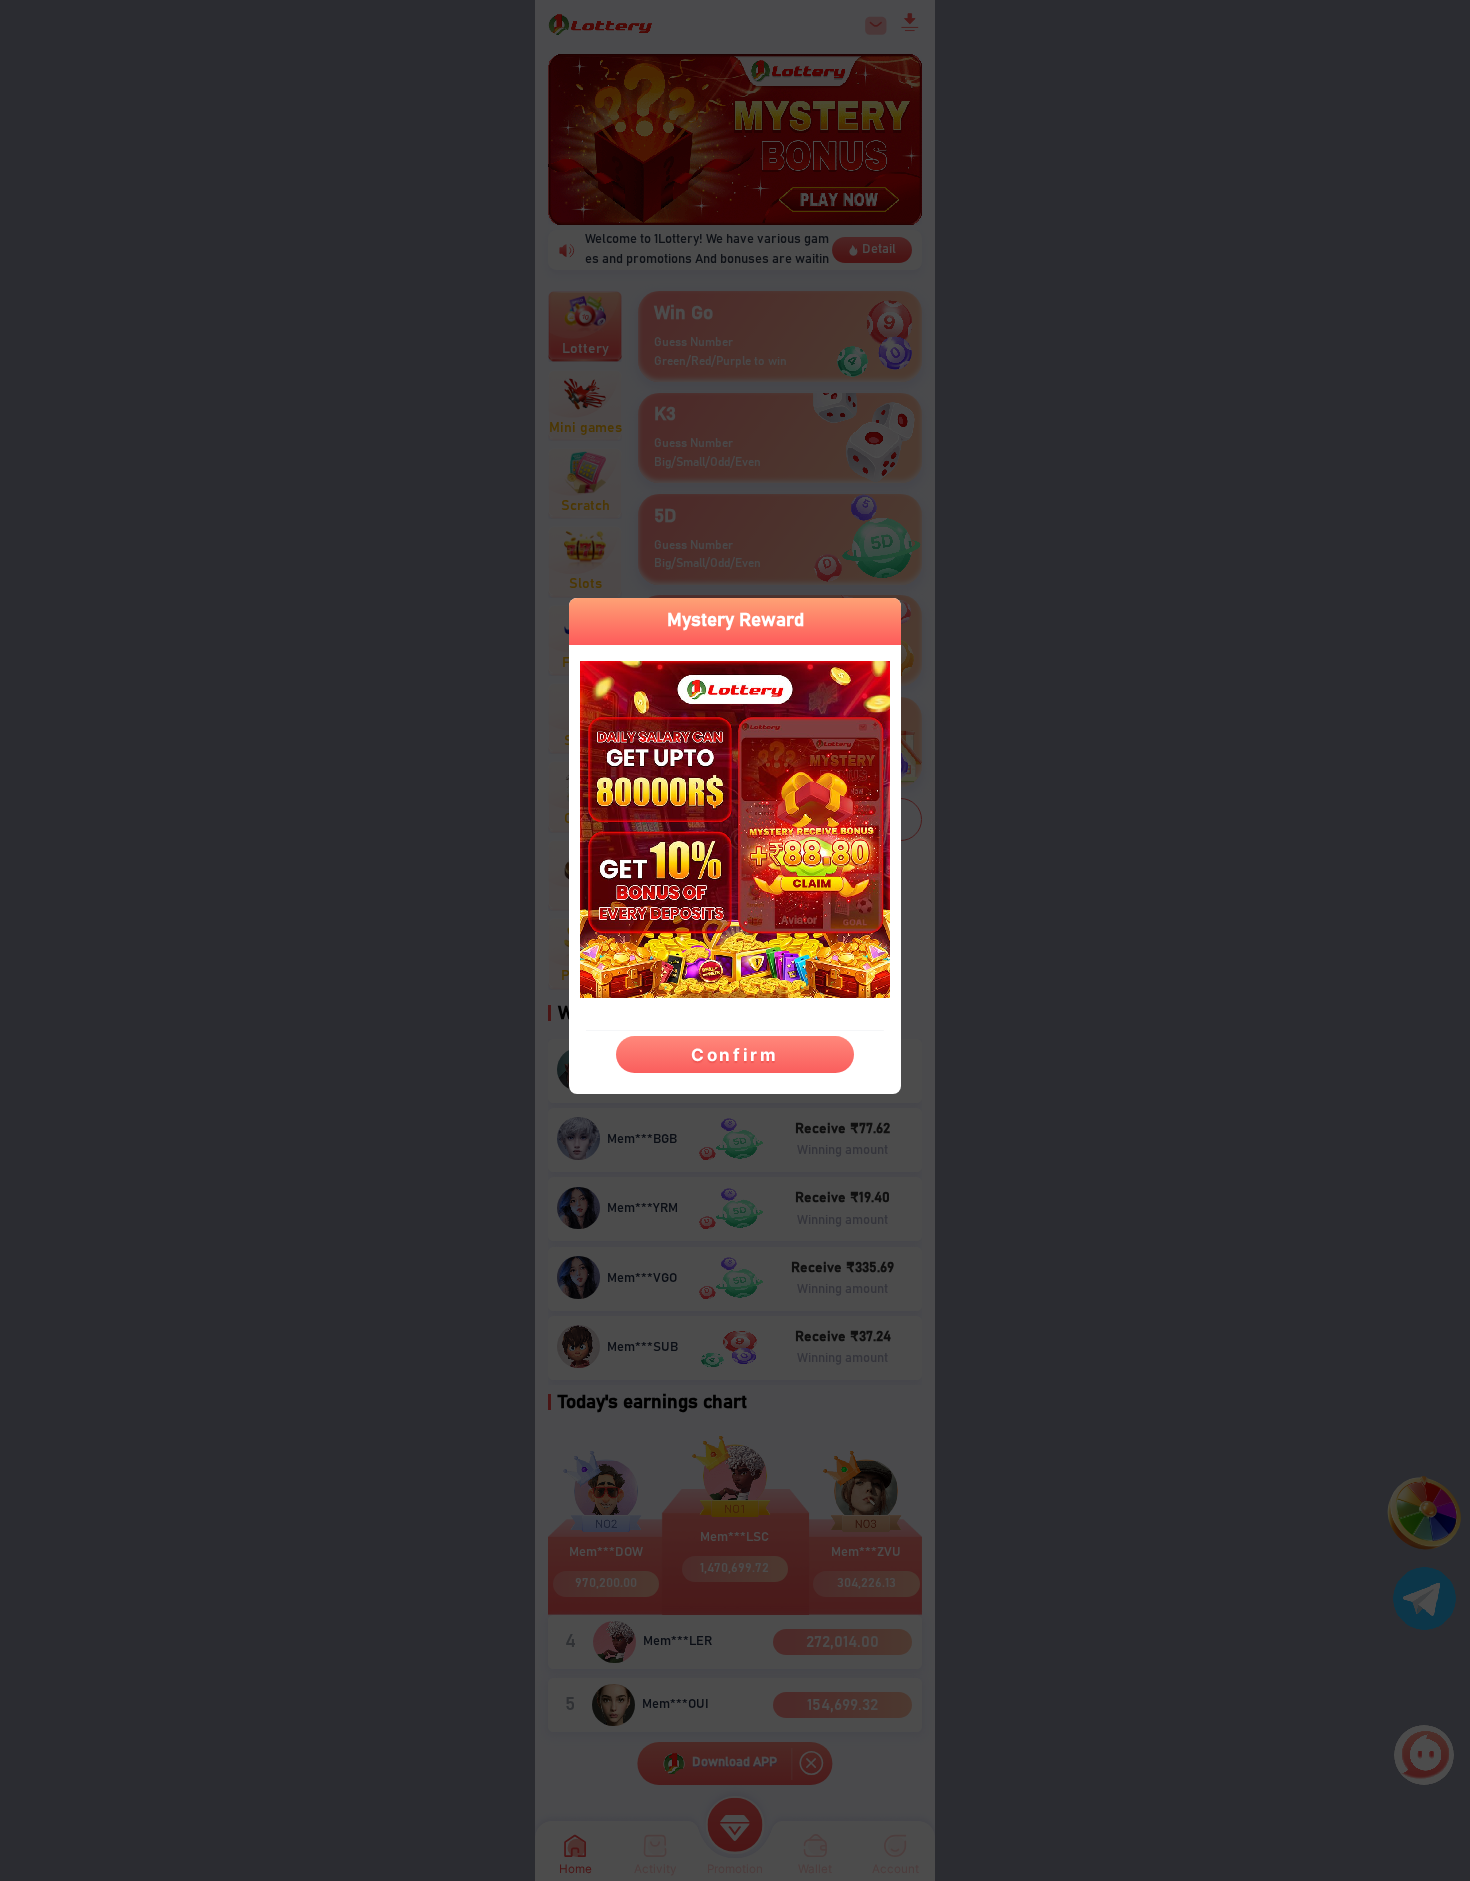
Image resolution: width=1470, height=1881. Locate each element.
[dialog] (735, 846)
